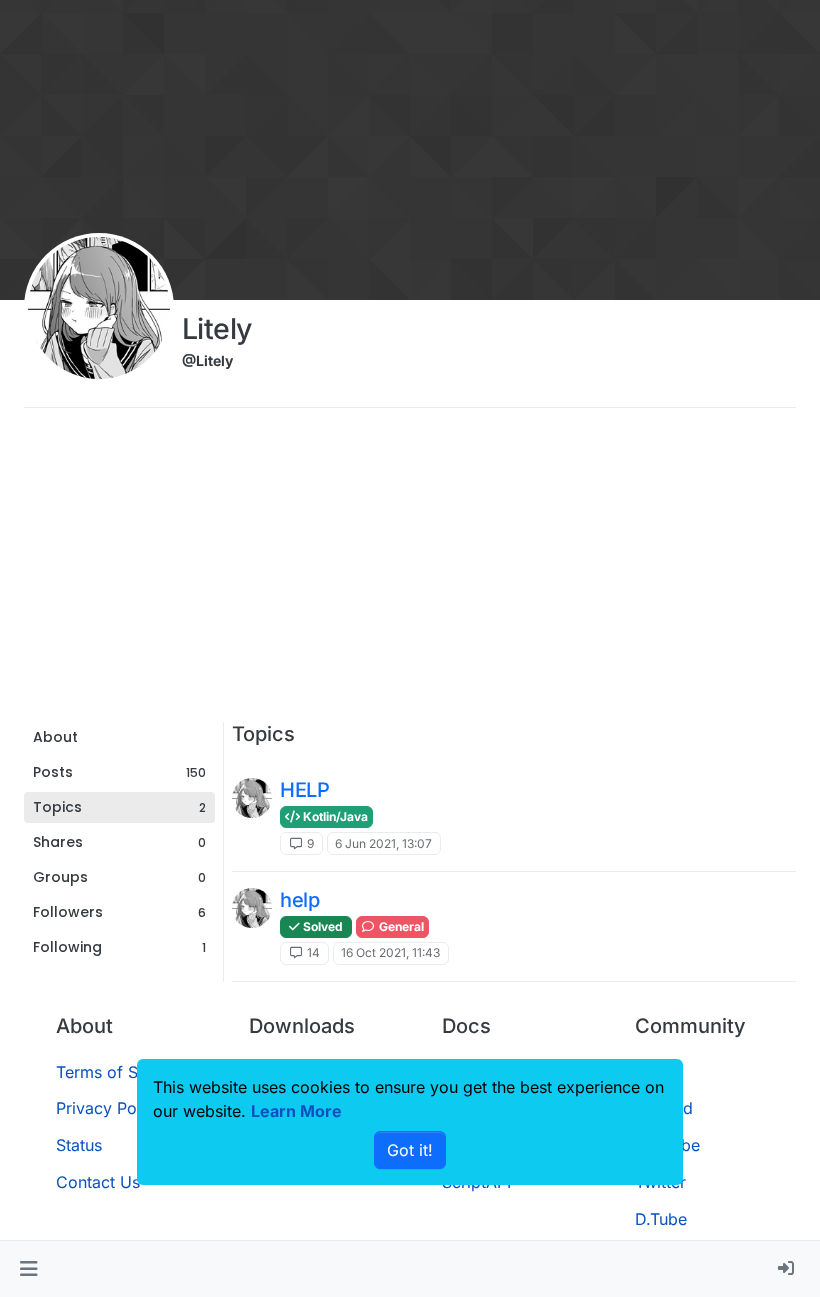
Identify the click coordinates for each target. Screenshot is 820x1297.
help (299, 900)
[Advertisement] (410, 572)
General (400, 926)
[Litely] (252, 798)
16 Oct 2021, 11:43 (390, 952)
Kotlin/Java (334, 816)
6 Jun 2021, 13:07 (383, 843)
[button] (28, 1269)
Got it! (410, 1150)
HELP (304, 790)
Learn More (296, 1111)
